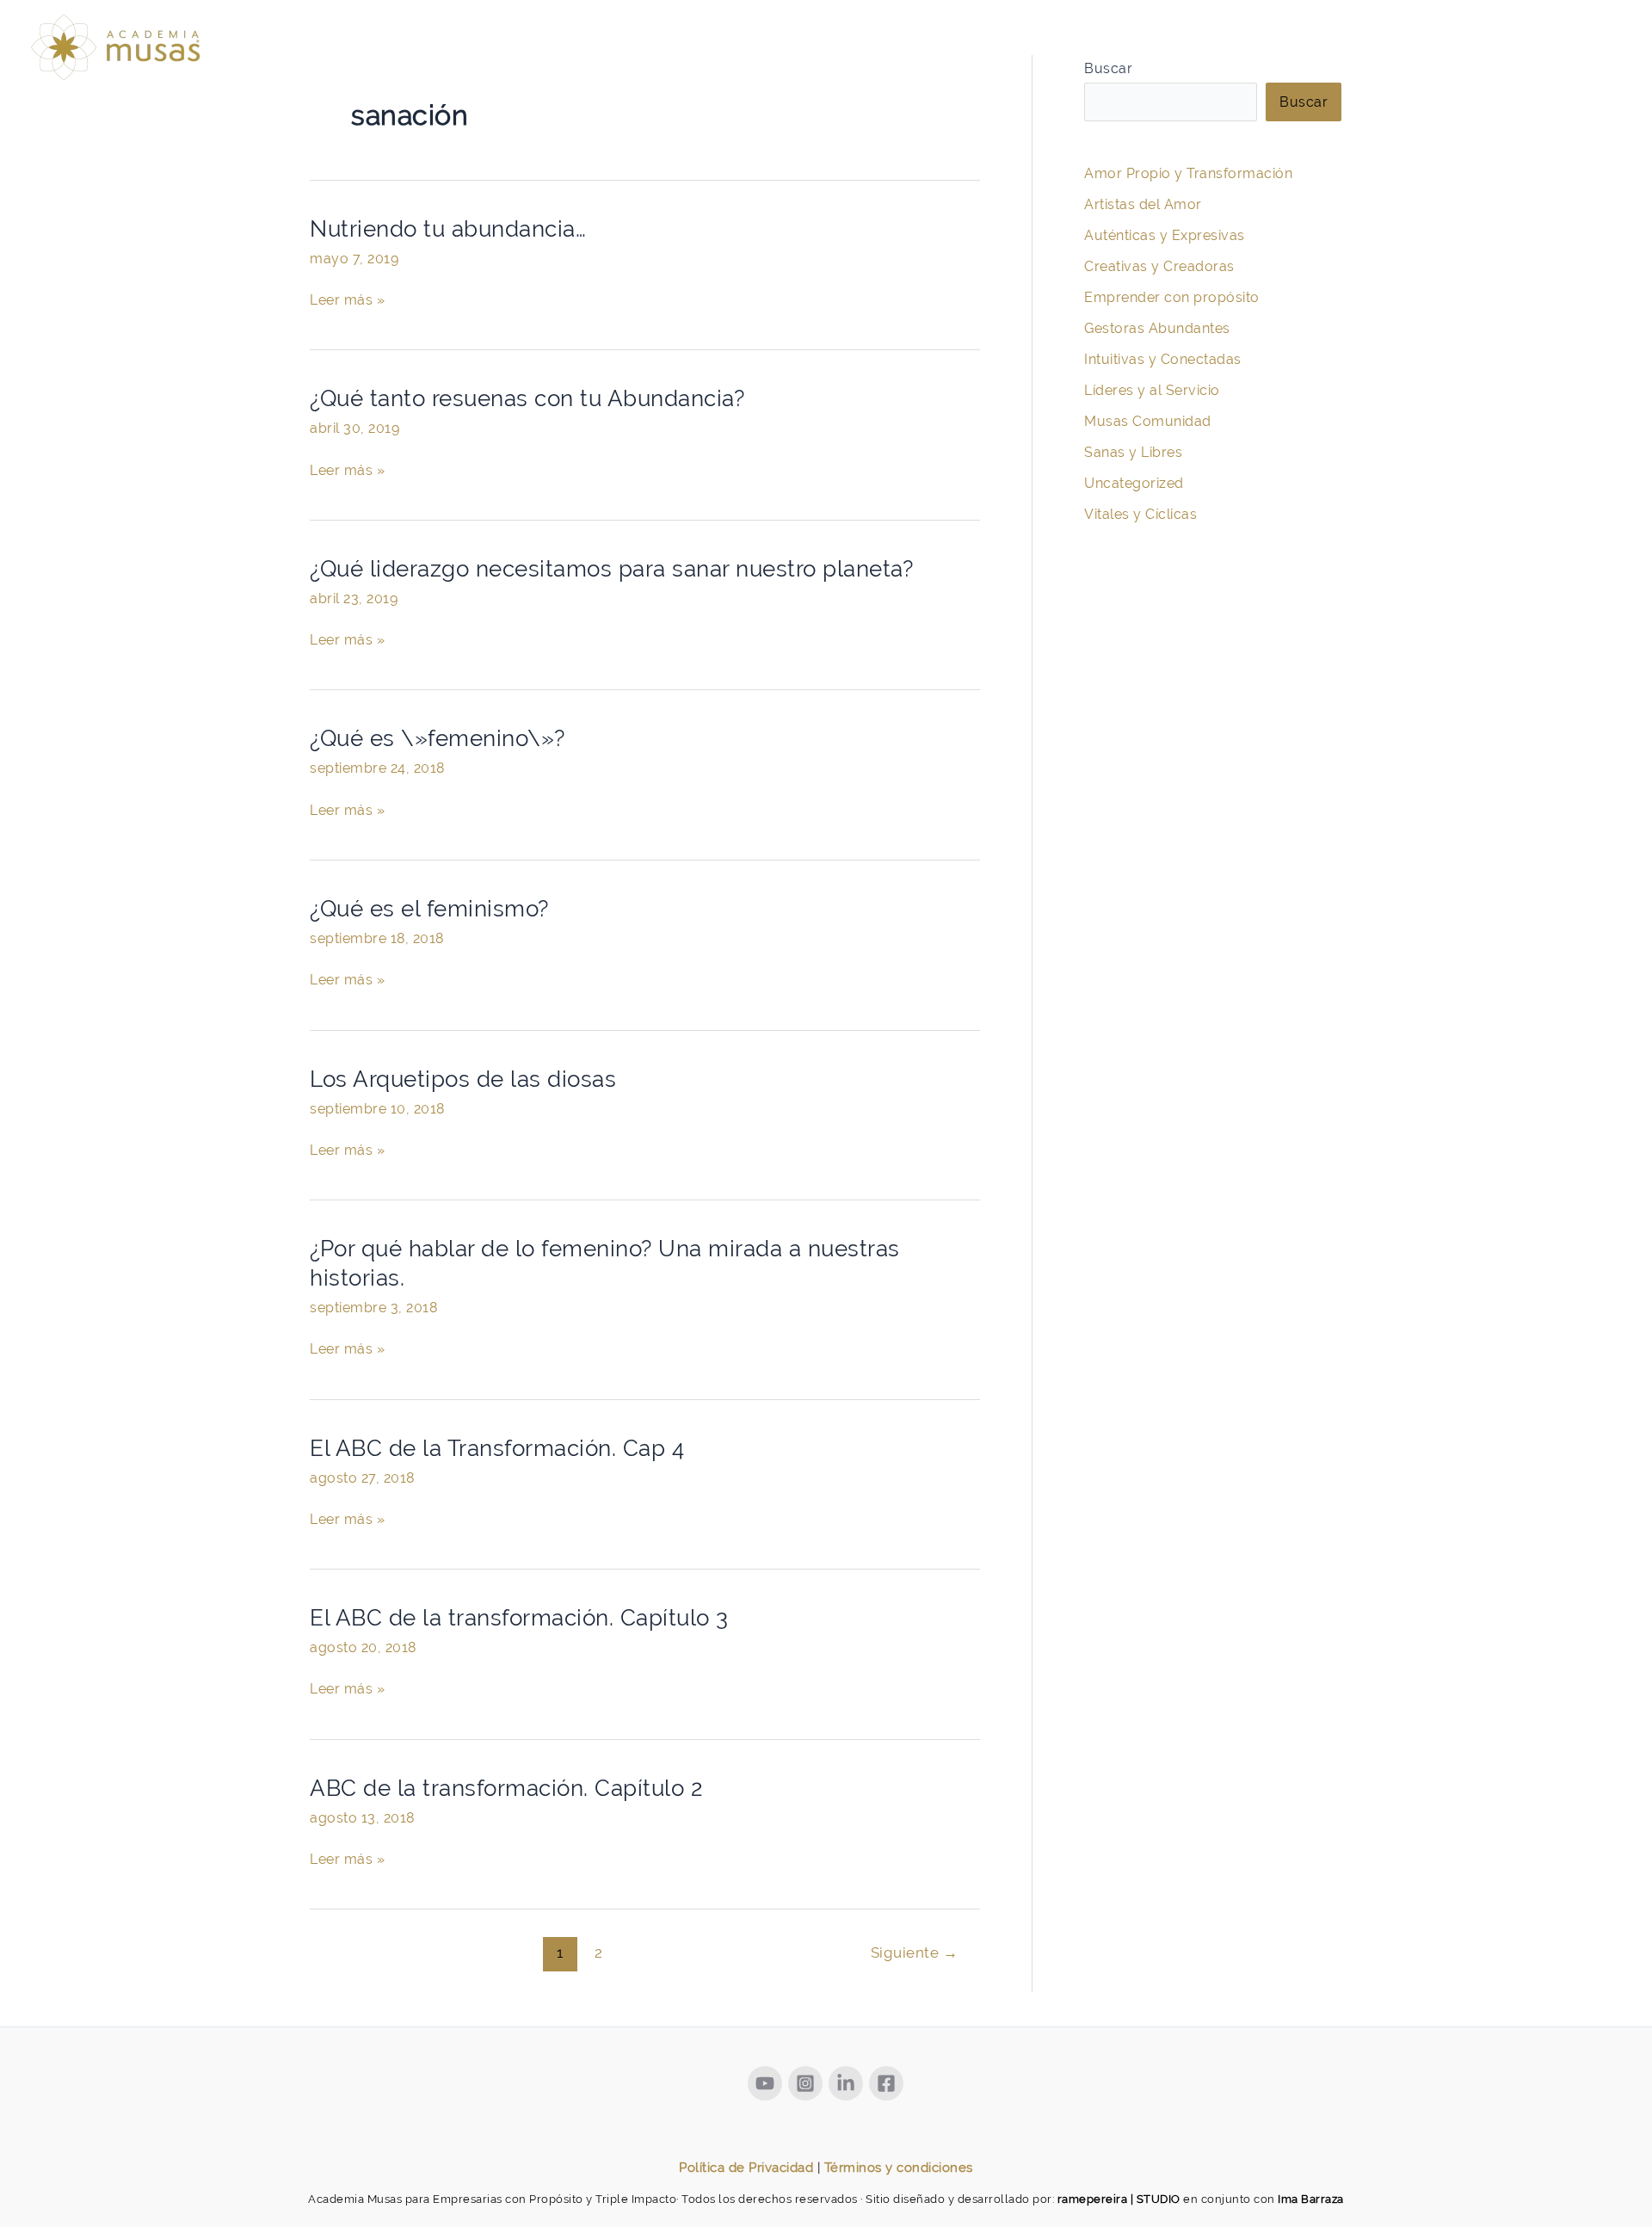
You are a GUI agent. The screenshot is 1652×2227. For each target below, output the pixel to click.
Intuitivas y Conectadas (1163, 359)
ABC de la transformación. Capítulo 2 (506, 1788)
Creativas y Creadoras (1159, 266)
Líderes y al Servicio (1152, 390)
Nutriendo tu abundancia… (448, 229)
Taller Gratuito (1204, 52)
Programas (1332, 52)
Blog (1591, 52)
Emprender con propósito (1172, 297)
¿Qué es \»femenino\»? (438, 738)
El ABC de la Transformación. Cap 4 (497, 1448)
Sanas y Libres (1133, 452)
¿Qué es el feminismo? (429, 909)
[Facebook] (886, 2083)
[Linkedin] (846, 2083)
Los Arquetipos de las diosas (463, 1079)
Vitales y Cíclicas (1140, 514)
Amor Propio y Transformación (1188, 173)
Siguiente (915, 1952)
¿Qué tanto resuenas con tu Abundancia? (527, 398)
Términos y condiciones (899, 2168)
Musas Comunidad (1148, 421)
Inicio (1097, 52)
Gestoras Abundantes (1157, 328)
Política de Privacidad (746, 2168)
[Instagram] (805, 2083)
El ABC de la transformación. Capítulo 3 (519, 1618)
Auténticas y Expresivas (1165, 235)
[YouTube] (765, 2083)
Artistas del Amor (1143, 204)
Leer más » (347, 299)
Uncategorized (1134, 483)
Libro (1482, 52)
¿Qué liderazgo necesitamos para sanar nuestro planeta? (611, 569)
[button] (1382, 52)
